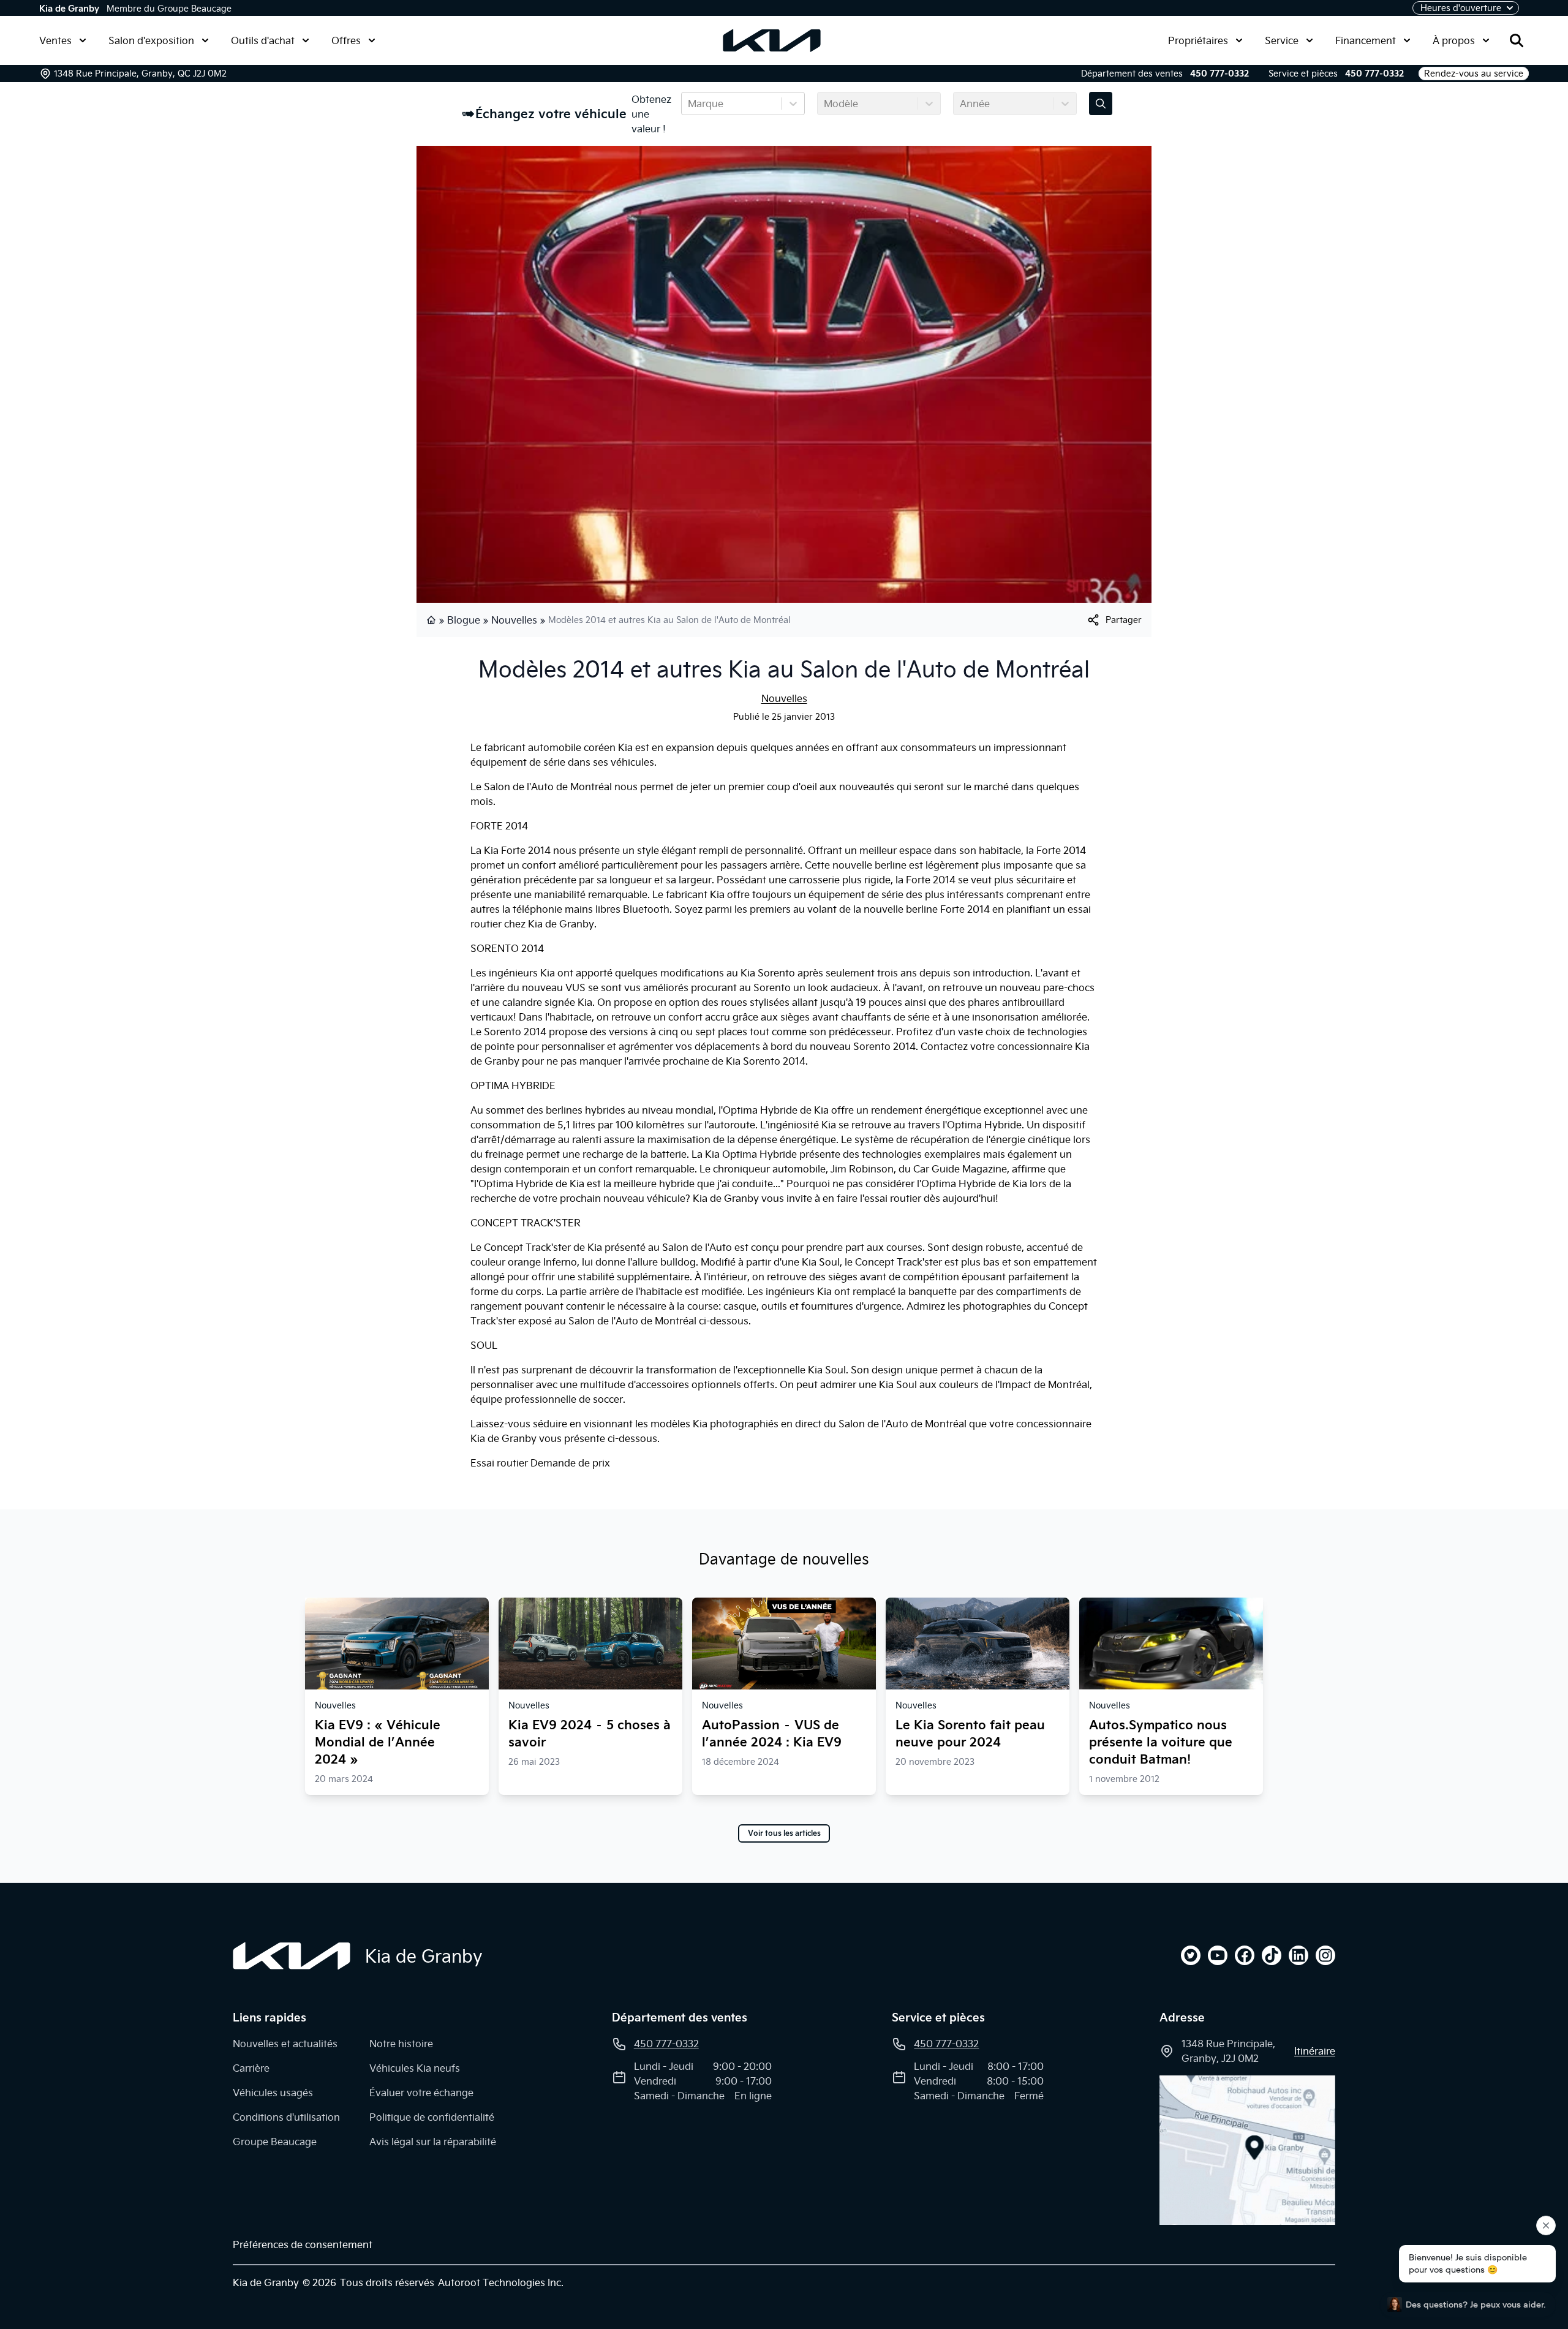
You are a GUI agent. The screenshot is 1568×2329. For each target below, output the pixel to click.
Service (1282, 40)
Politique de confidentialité (432, 2117)
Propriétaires (1198, 40)
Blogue (464, 620)
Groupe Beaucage (275, 2142)
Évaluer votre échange (421, 2093)
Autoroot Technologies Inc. (501, 2282)
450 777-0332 (1219, 74)
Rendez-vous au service (1474, 74)
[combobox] (689, 104)
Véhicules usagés (273, 2093)
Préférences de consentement (303, 2244)
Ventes (55, 40)
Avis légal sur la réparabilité (433, 2142)
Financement (1366, 40)
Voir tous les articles (784, 1833)
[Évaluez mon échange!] (1101, 104)
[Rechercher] (1517, 40)
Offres (346, 40)
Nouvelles (514, 620)
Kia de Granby (69, 9)
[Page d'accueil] (432, 620)
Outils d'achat (263, 40)
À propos (1454, 40)
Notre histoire (401, 2044)
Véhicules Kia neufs (415, 2068)
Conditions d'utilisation (286, 2117)
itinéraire (1315, 2051)
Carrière (251, 2068)
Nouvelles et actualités (285, 2044)
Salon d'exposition (151, 40)
